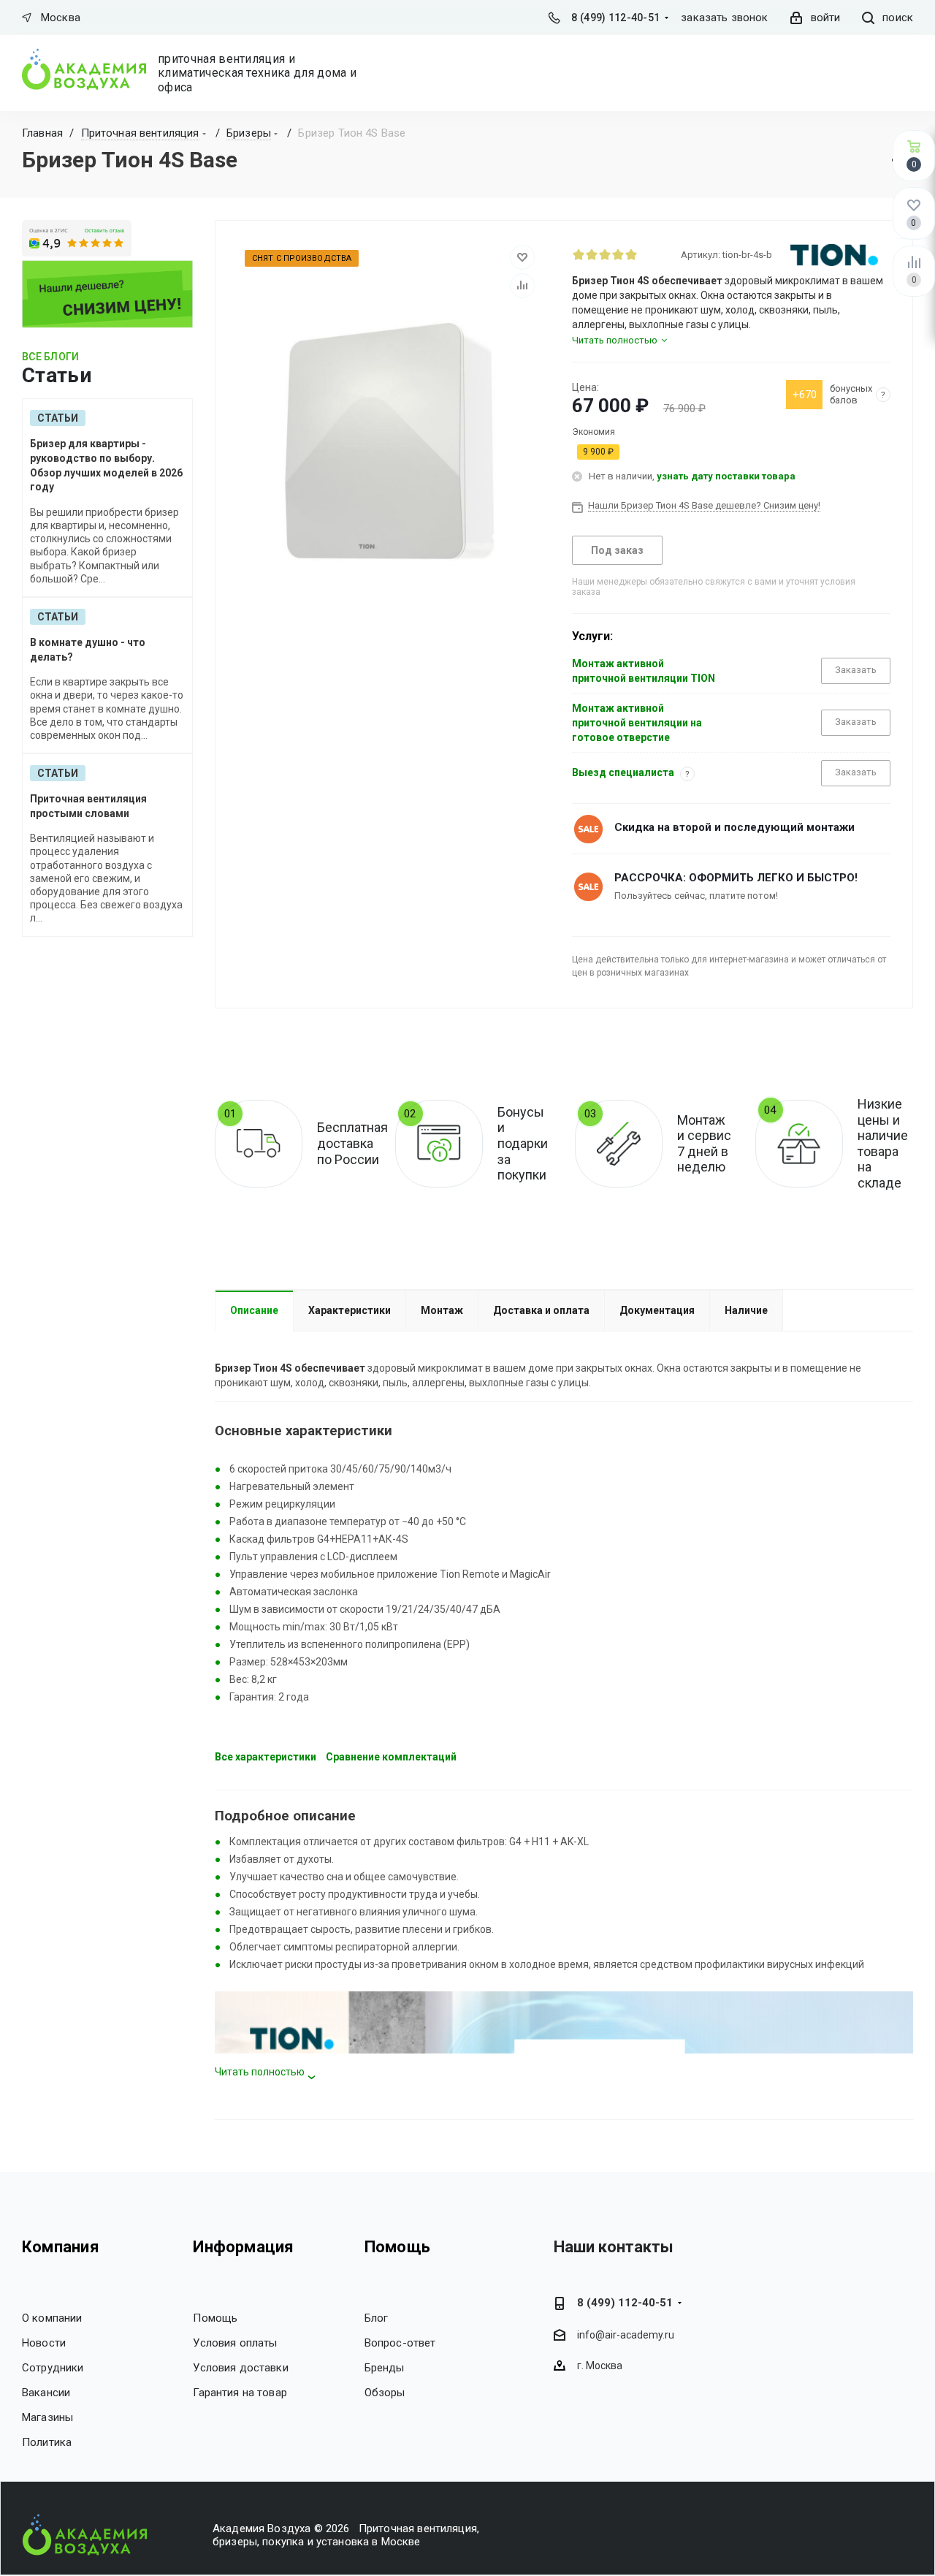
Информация (243, 2247)
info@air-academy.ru (626, 2335)
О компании (52, 2318)
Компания (61, 2247)
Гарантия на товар (240, 2393)
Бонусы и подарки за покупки (523, 1143)
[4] (618, 254)
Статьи (58, 418)
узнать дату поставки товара (726, 476)
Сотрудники (53, 2368)
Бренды (385, 2368)
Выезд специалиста (623, 772)
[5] (631, 254)
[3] (605, 254)
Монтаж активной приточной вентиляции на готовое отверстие (637, 723)
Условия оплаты (235, 2343)
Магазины (47, 2417)
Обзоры (385, 2393)
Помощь (215, 2318)
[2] (592, 254)
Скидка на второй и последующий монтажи (734, 827)
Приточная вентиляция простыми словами (88, 806)
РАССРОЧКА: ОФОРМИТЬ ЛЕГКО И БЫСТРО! (736, 878)
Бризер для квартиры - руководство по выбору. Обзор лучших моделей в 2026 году (106, 465)
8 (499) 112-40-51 (615, 18)
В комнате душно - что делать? (88, 650)
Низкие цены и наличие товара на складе (883, 1143)
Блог (377, 2318)
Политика (47, 2442)
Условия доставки (240, 2368)
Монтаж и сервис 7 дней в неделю (704, 1144)
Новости (44, 2343)
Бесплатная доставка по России (352, 1143)
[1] (579, 254)
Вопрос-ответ (400, 2343)
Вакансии (46, 2393)
